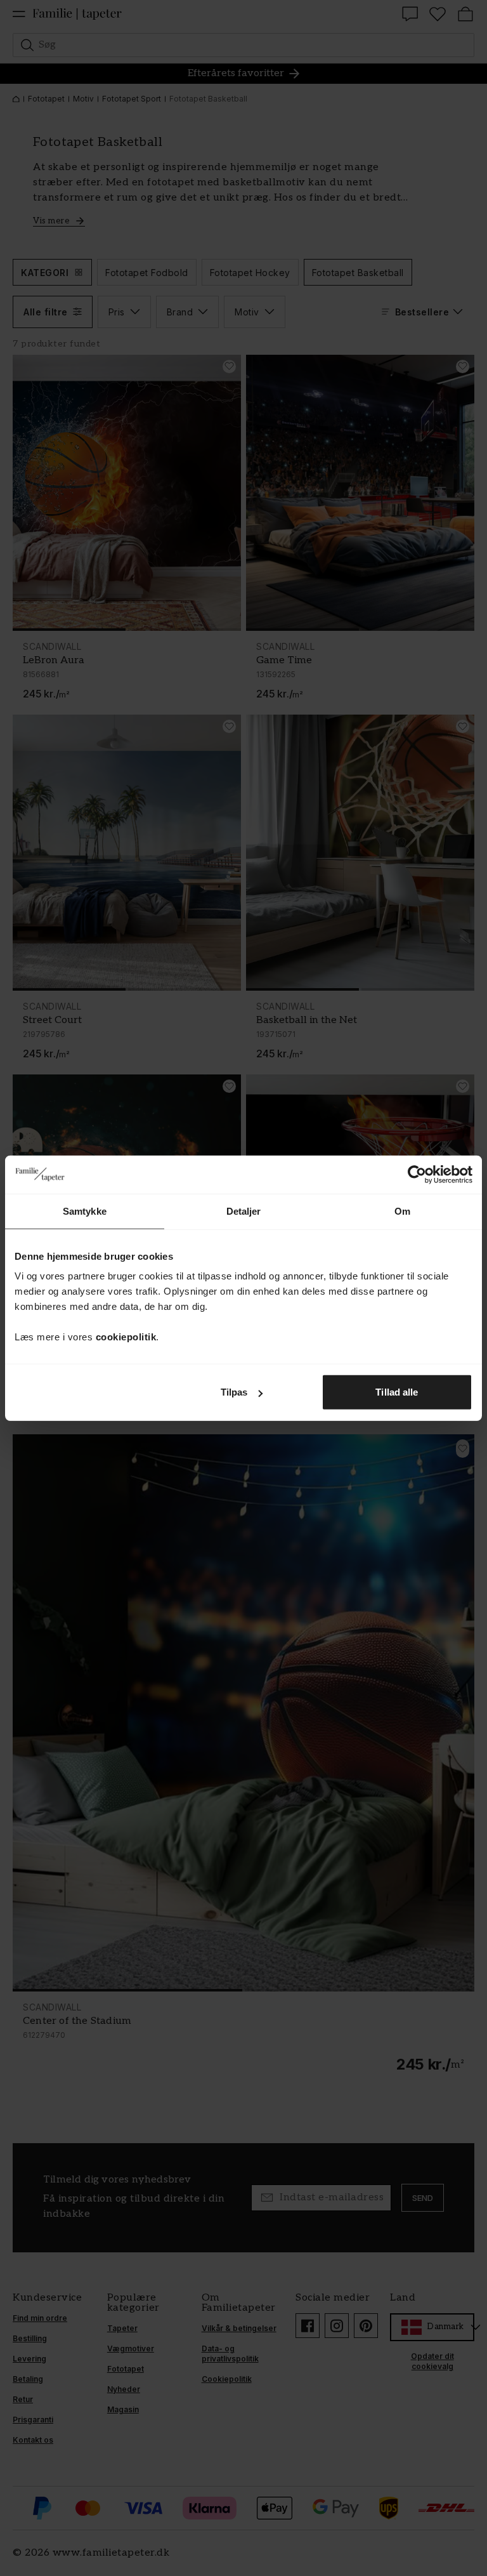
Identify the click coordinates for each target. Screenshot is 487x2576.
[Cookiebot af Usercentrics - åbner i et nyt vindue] (417, 1174)
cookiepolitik (126, 1337)
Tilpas (234, 1392)
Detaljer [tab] (244, 1211)
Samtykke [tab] (85, 1211)
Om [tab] (402, 1211)
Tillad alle (397, 1392)
